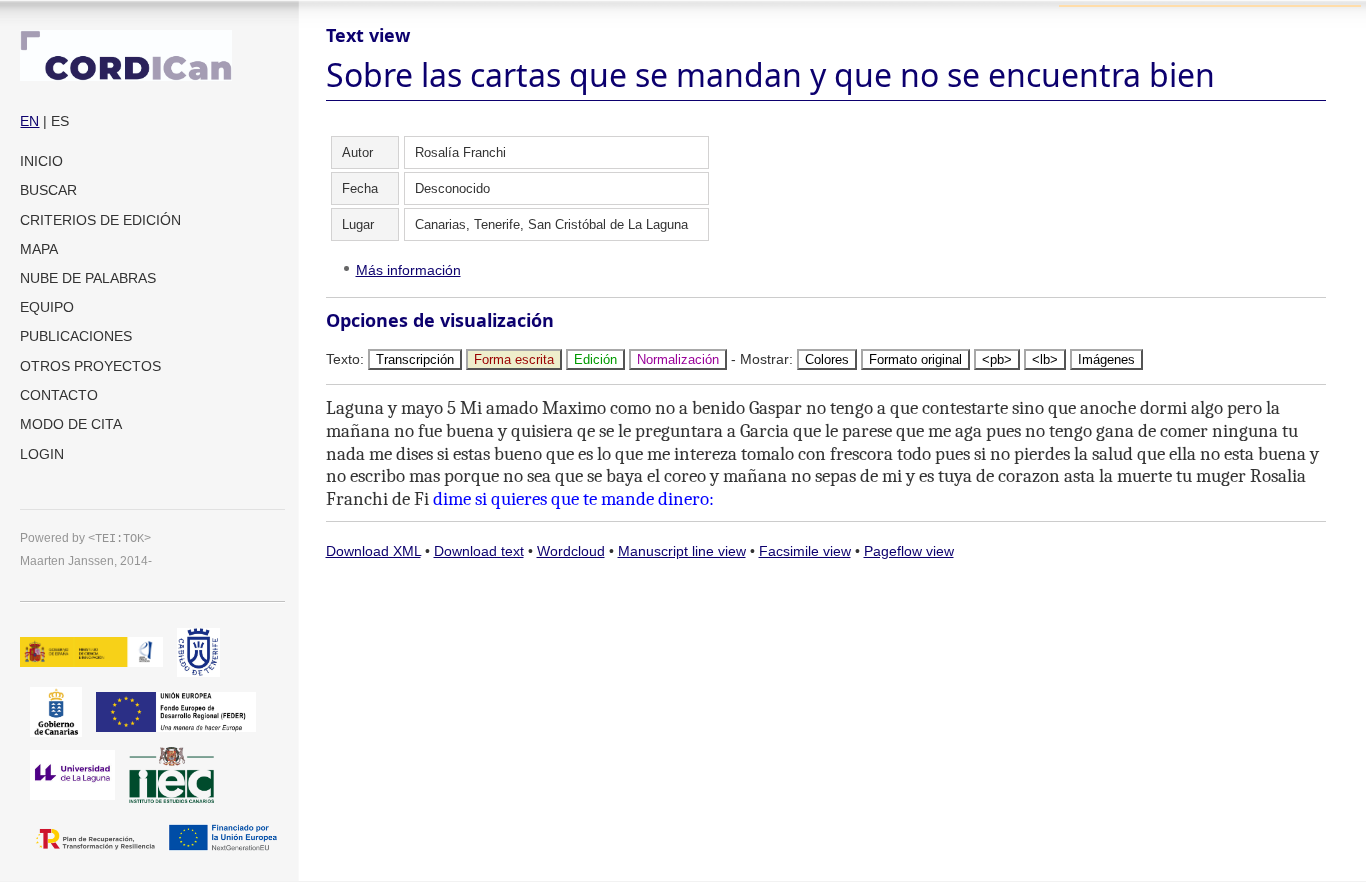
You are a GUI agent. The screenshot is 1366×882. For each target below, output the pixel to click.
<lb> (1045, 359)
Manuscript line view (682, 551)
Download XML (373, 551)
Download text (479, 551)
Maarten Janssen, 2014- (86, 560)
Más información (408, 270)
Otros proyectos (90, 366)
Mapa (39, 249)
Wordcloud (571, 551)
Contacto (59, 395)
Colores (827, 359)
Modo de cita (71, 424)
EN (29, 121)
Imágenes (1106, 359)
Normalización (678, 359)
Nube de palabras (88, 278)
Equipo (47, 307)
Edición (595, 359)
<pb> (997, 359)
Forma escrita (514, 359)
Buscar (48, 190)
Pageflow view (909, 551)
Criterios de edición (100, 220)
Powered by (85, 537)
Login (42, 454)
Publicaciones (76, 336)
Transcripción (415, 359)
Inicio (41, 161)
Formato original (915, 359)
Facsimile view (805, 551)
